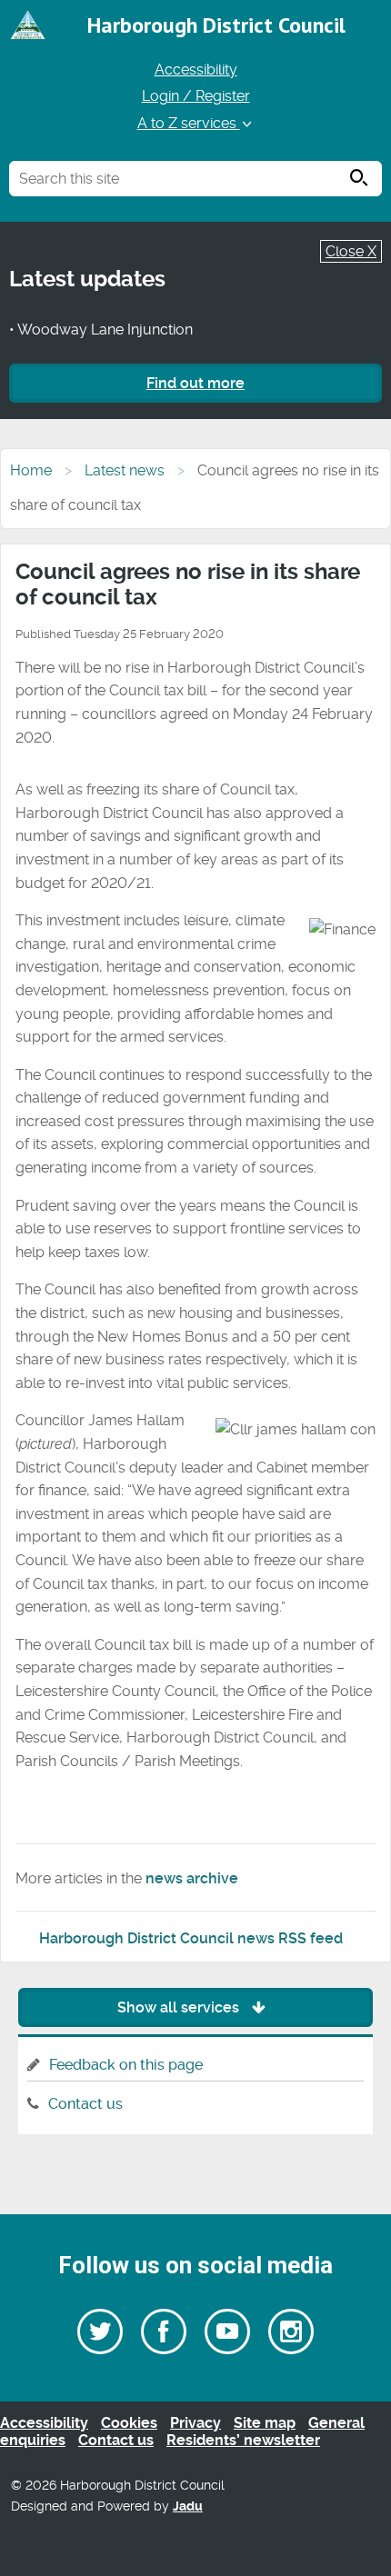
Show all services (180, 2007)
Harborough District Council (216, 25)
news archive (192, 1878)
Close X (351, 251)
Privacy (195, 2423)
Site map (265, 2423)
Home (31, 470)
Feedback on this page (126, 2065)
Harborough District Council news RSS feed (191, 1938)
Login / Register (196, 96)
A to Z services (189, 123)
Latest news (125, 470)
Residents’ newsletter (243, 2440)
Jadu (188, 2506)
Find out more (195, 383)
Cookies (129, 2423)
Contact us (85, 2104)
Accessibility (196, 70)
